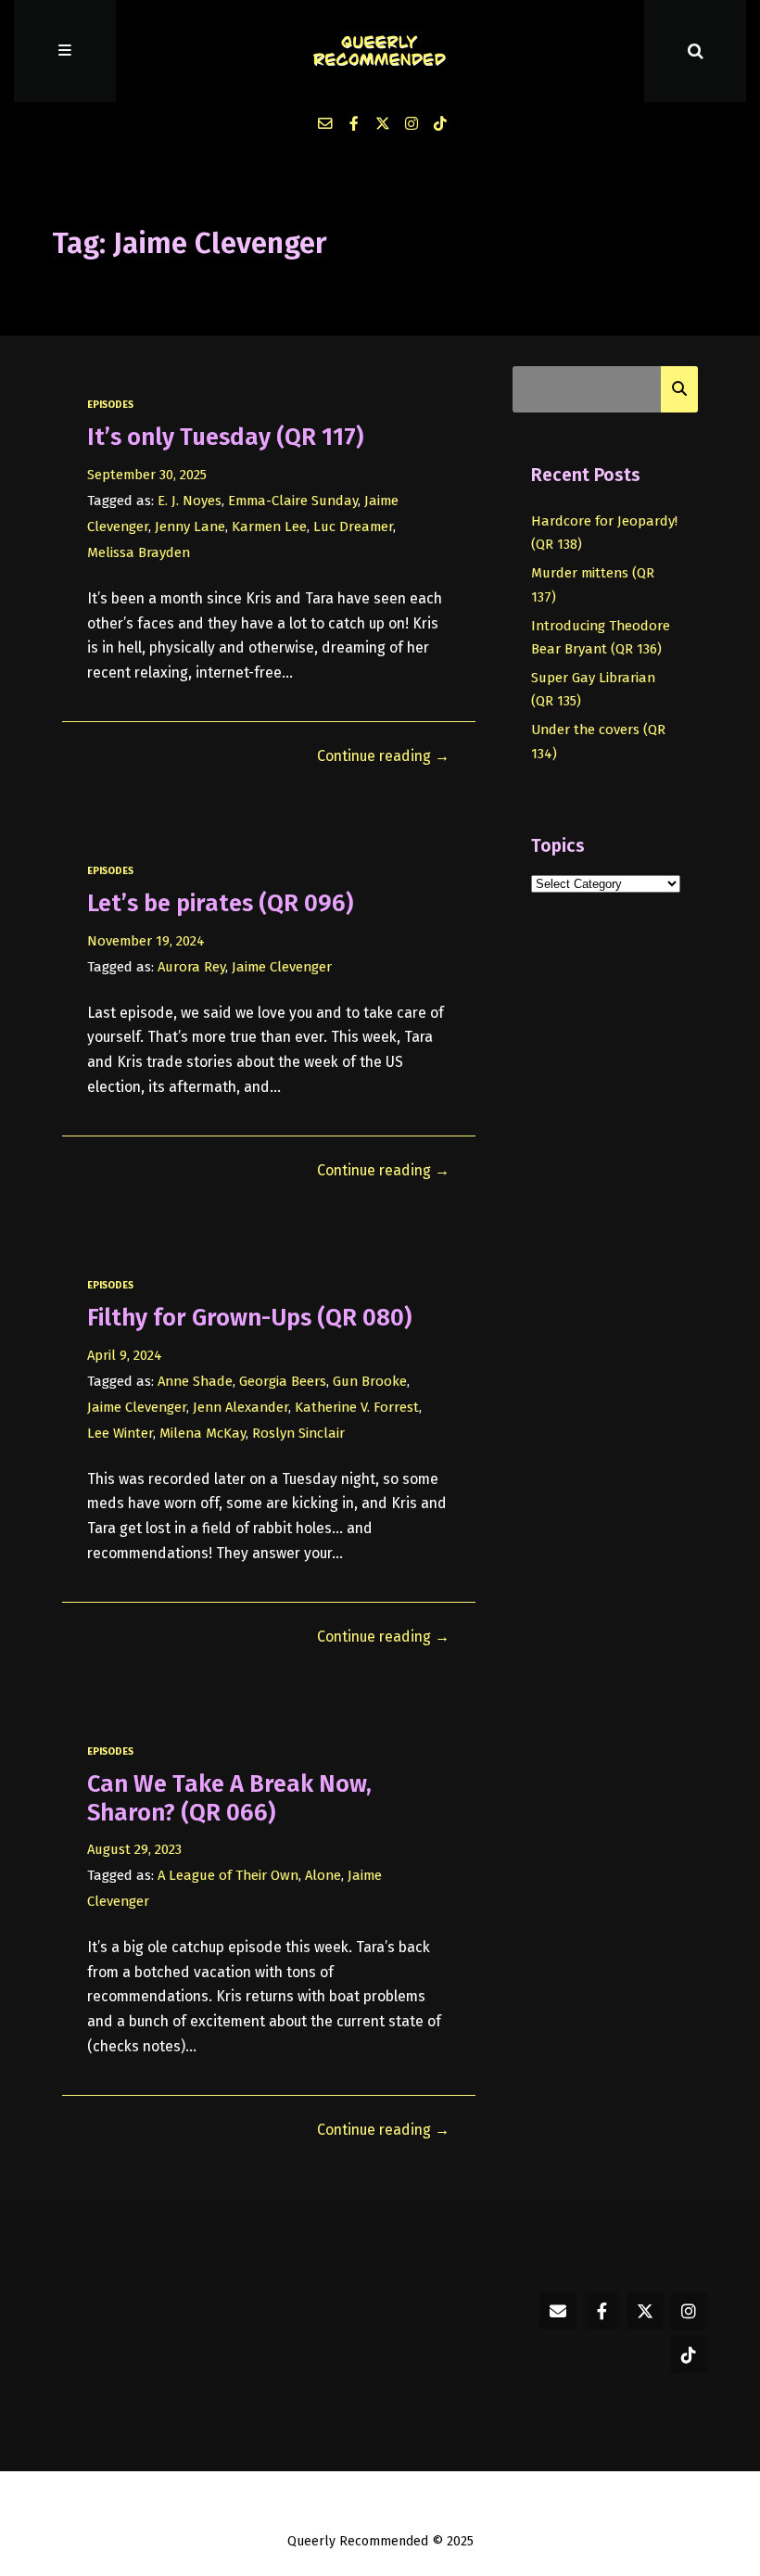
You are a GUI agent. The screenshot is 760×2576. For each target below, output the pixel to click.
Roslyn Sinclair (298, 1433)
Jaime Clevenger (282, 967)
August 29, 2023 (134, 1849)
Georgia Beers (283, 1381)
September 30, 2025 (147, 475)
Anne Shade (195, 1381)
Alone (323, 1875)
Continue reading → (383, 756)
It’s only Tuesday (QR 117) (225, 437)
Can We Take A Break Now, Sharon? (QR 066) (229, 1798)
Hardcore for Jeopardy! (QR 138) (604, 533)
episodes (110, 405)
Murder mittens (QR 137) (593, 584)
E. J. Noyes (190, 501)
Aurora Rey (191, 967)
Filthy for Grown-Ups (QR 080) (249, 1318)
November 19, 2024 (146, 941)
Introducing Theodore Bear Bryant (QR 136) (601, 637)
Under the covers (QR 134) (598, 741)
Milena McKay (203, 1433)
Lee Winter (120, 1433)
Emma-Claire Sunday (293, 501)
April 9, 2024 (125, 1355)
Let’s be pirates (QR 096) (220, 903)
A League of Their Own (228, 1875)
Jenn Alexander (241, 1407)
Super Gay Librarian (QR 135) (593, 689)
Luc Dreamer (353, 527)
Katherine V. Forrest (357, 1407)
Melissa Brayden (139, 552)
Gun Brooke (370, 1381)
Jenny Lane (190, 527)
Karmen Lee (269, 527)
